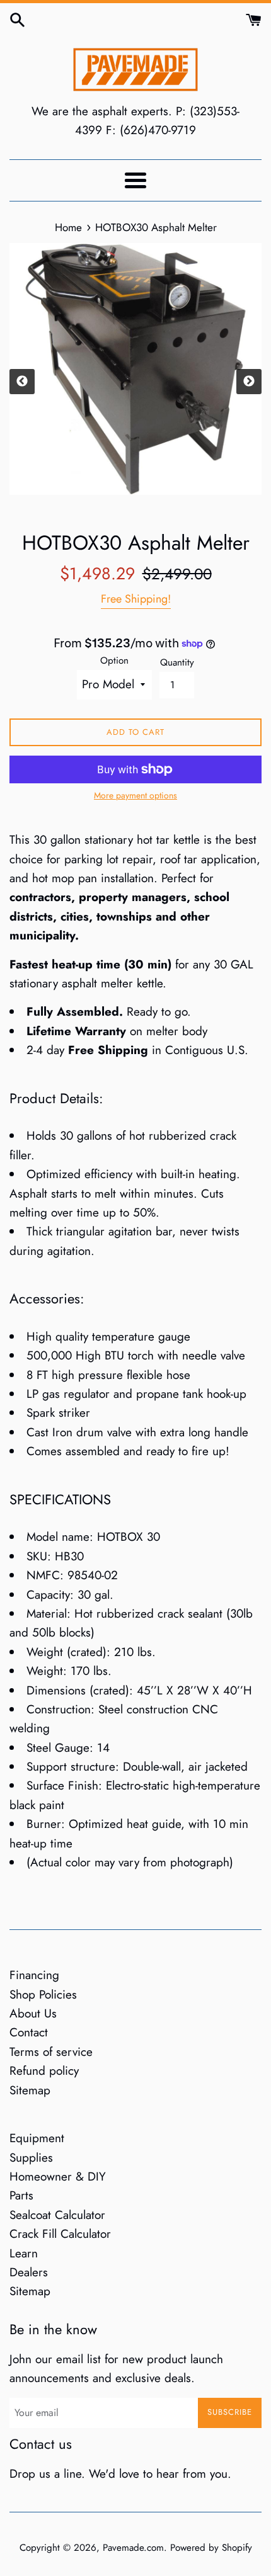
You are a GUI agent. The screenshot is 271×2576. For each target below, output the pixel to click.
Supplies (31, 2158)
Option (114, 661)
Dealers (29, 2272)
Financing (34, 1975)
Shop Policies (43, 1994)
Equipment (37, 2138)
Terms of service (51, 2052)
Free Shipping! (136, 599)
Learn (24, 2253)
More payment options (135, 795)
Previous (22, 382)
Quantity (177, 662)
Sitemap (30, 2090)
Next (249, 382)
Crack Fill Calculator (60, 2234)
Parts (21, 2195)
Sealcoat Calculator (57, 2215)
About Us (33, 2013)
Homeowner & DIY (58, 2176)
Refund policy (44, 2071)
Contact (29, 2032)
